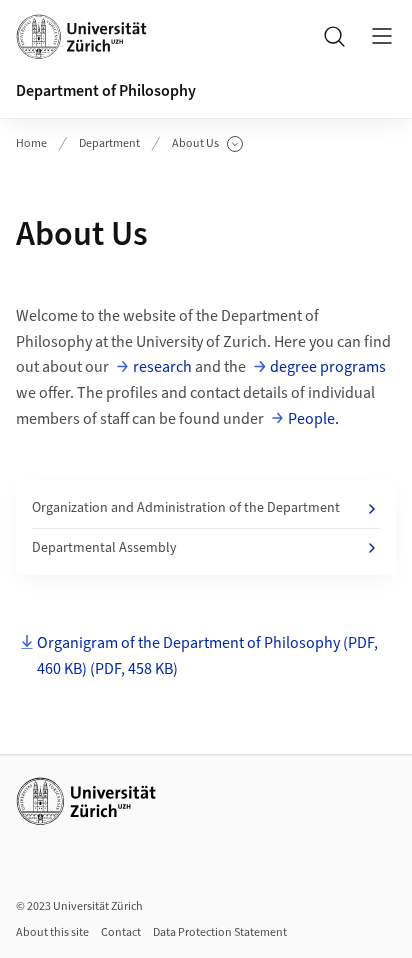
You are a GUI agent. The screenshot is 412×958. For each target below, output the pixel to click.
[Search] (334, 36)
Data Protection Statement (220, 932)
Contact (121, 932)
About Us (207, 144)
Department (109, 143)
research (162, 367)
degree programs (328, 367)
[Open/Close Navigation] (382, 36)
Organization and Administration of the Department (186, 508)
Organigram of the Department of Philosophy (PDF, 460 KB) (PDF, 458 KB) (207, 656)
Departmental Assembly (104, 548)
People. (313, 419)
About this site (52, 932)
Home (31, 143)
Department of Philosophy (106, 91)
